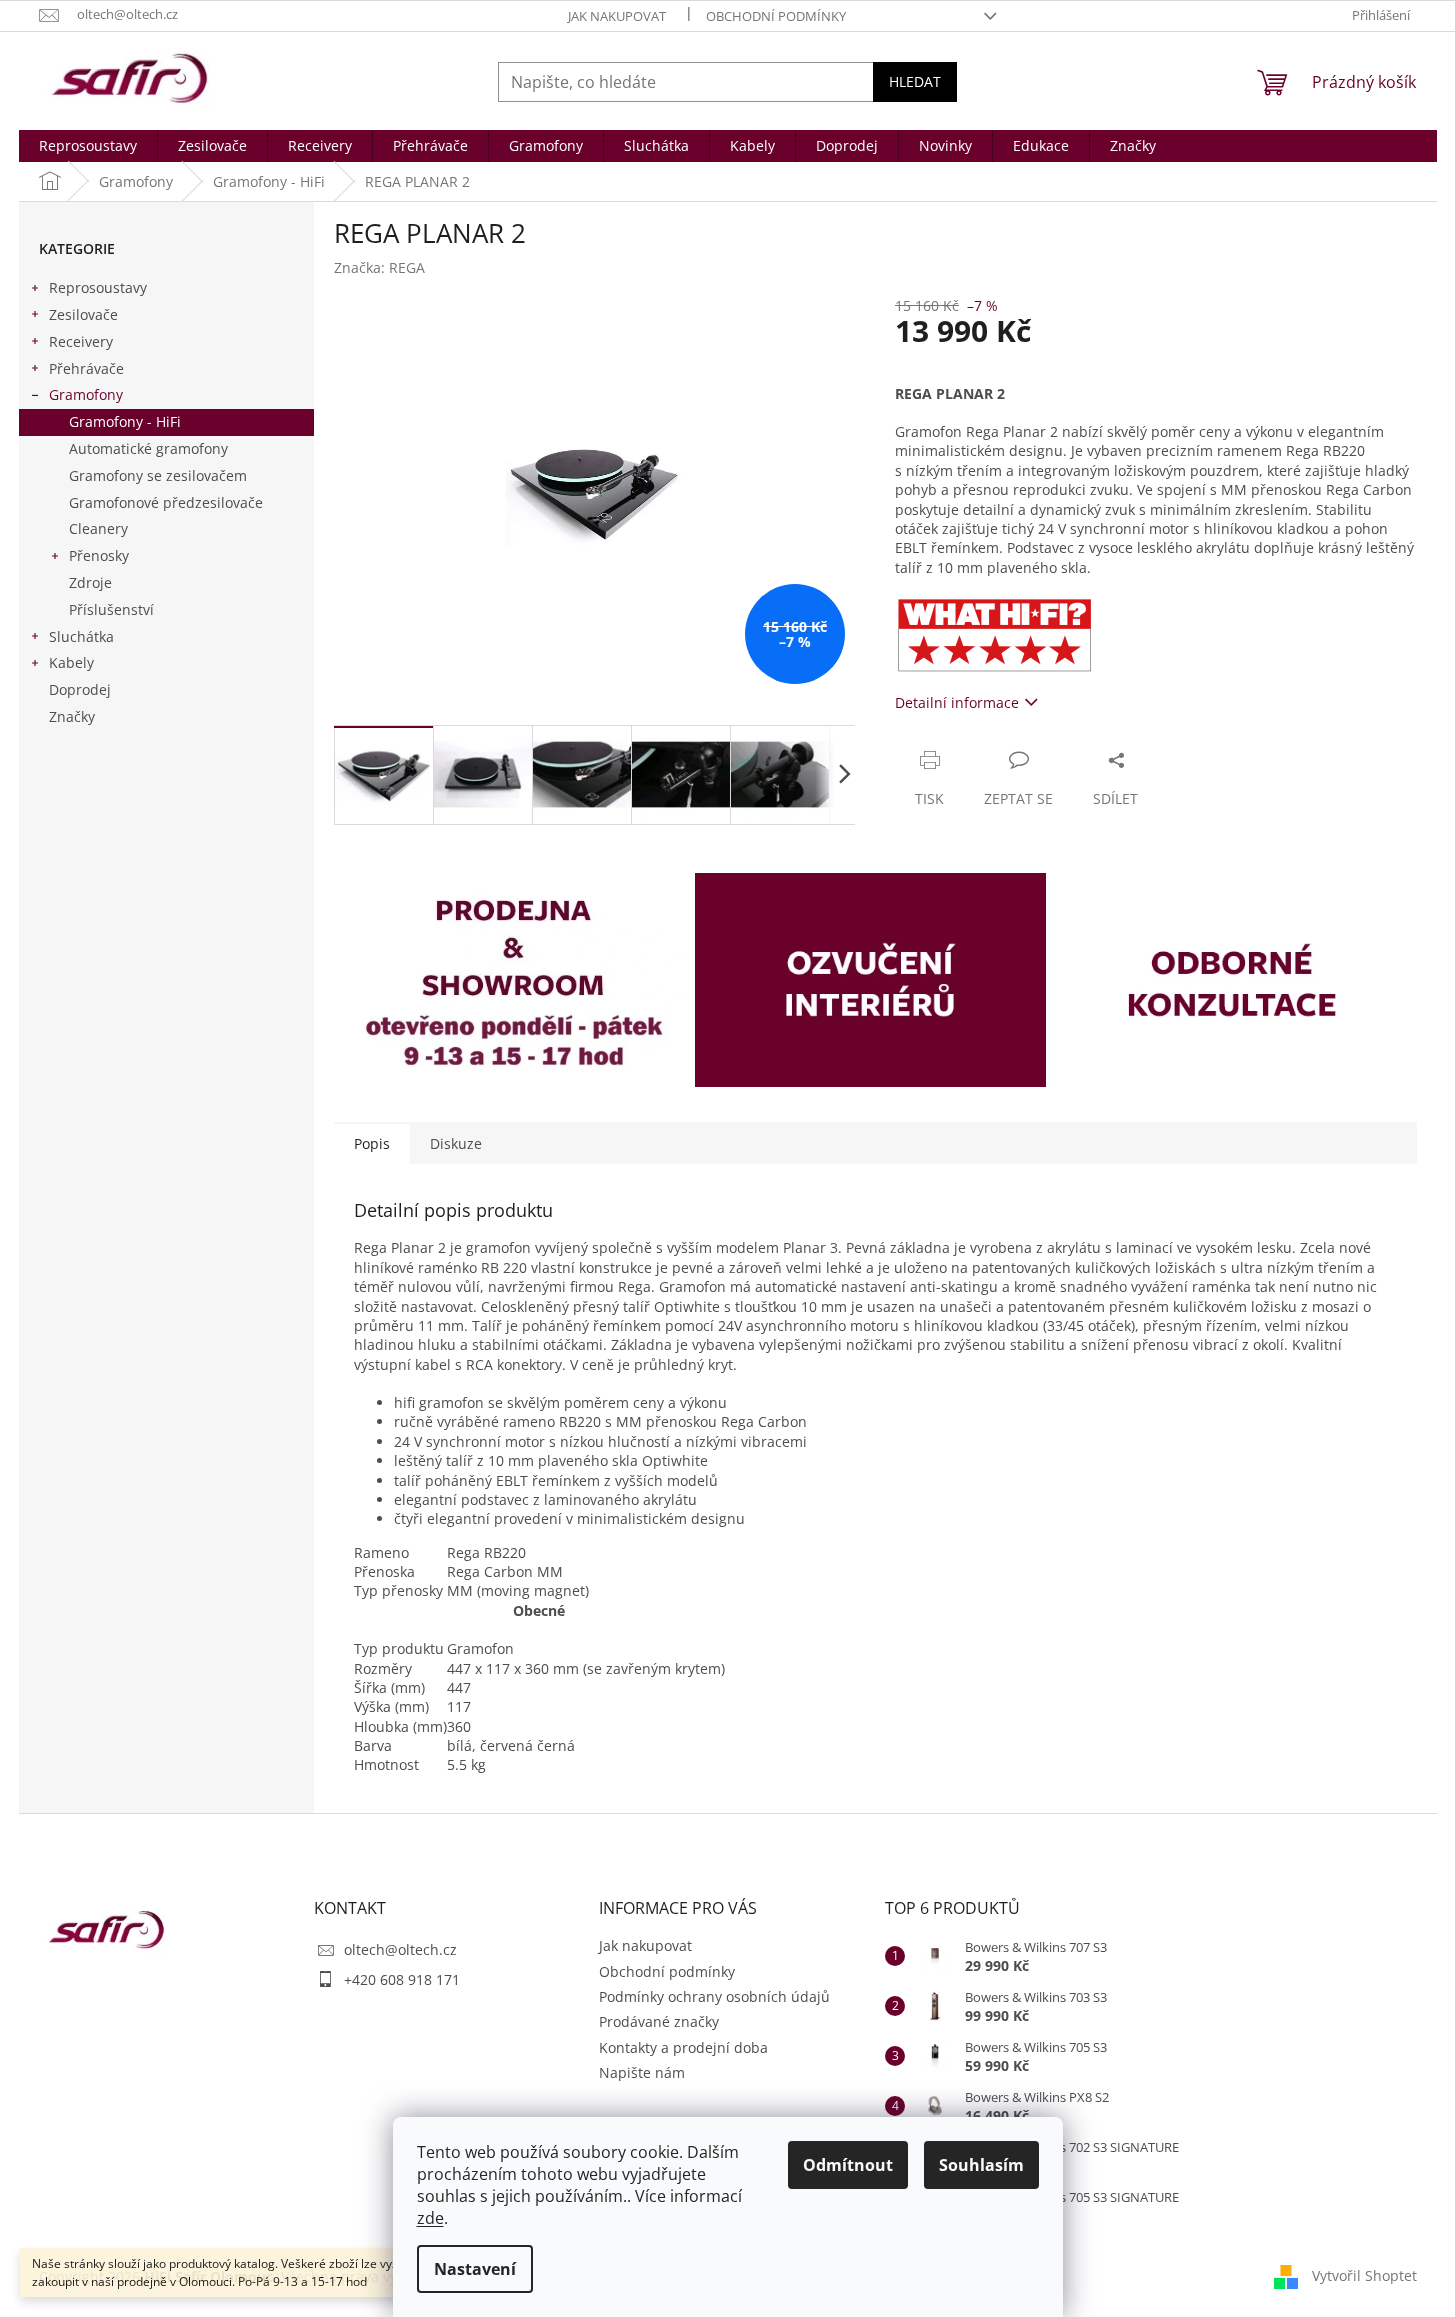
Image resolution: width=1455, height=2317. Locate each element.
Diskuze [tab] (456, 1143)
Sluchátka (81, 636)
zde (430, 2218)
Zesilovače (83, 314)
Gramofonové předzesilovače (166, 502)
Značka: (379, 267)
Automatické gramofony (148, 448)
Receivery (81, 341)
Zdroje (90, 582)
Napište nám (642, 2072)
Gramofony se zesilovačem (158, 475)
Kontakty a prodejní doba (683, 2047)
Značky (72, 716)
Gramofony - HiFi (125, 421)
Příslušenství (111, 609)
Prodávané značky (659, 2021)
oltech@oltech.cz (400, 1949)
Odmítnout (848, 2165)
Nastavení (475, 2269)
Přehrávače (86, 368)
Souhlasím (981, 2165)
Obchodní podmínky (776, 16)
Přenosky (99, 555)
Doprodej (80, 689)
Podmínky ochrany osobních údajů (714, 1996)
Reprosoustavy (98, 287)
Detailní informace (957, 702)
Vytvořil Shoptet (1364, 2275)
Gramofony (86, 394)
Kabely (71, 662)
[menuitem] (88, 146)
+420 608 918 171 (402, 1979)
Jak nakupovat (617, 16)
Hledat (915, 81)
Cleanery (98, 528)
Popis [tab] (372, 1143)
